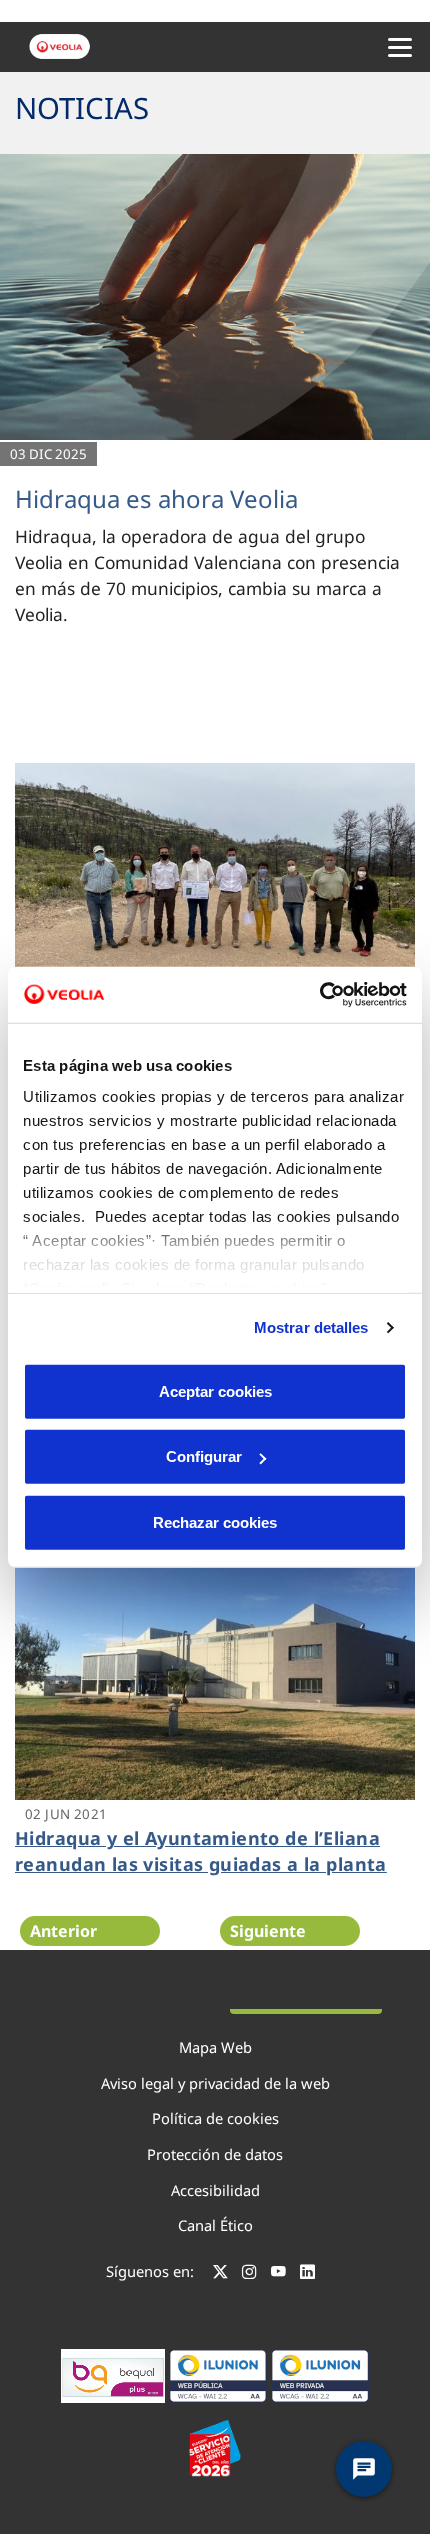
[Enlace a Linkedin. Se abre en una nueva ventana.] (307, 2274)
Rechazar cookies (215, 1521)
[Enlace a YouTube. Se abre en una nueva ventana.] (278, 2274)
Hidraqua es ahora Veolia (156, 498)
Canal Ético (215, 2225)
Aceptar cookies (215, 1390)
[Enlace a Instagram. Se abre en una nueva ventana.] (249, 2274)
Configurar (204, 1456)
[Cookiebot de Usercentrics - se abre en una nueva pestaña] (319, 995)
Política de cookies (215, 2118)
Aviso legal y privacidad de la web (215, 2083)
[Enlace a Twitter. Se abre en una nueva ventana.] (220, 2274)
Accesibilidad (215, 2190)
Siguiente (268, 1931)
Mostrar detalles (311, 1327)
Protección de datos (215, 2154)
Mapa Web (215, 2047)
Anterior (63, 1931)
